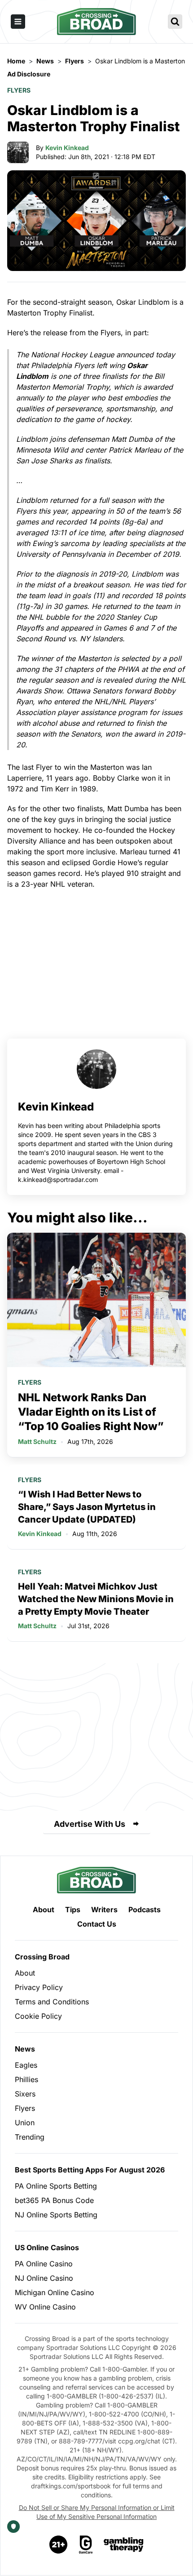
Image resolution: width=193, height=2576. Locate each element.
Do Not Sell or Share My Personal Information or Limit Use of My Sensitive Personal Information (97, 2512)
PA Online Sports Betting (56, 2186)
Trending (30, 2137)
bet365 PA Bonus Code (54, 2200)
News (25, 2049)
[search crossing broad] (175, 22)
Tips (73, 1910)
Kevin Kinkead (67, 148)
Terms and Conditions (52, 2002)
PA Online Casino (44, 2264)
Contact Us (97, 1924)
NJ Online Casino (44, 2278)
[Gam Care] (86, 2545)
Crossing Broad (42, 1957)
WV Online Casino (45, 2307)
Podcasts (145, 1910)
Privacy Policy (39, 1987)
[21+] (59, 2545)
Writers (104, 1910)
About (44, 1910)
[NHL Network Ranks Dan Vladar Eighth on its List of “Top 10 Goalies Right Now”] (96, 1300)
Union (25, 2123)
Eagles (26, 2065)
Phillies (26, 2079)
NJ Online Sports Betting (56, 2215)
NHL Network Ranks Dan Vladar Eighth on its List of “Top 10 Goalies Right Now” (91, 1412)
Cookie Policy (38, 2016)
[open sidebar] (18, 22)
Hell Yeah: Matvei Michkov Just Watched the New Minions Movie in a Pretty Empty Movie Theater (96, 1599)
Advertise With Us (90, 1824)
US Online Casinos (47, 2247)
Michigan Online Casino (55, 2292)
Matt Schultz (37, 1441)
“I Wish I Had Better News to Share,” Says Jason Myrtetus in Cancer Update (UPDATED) (87, 1507)
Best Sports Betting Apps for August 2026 (90, 2170)
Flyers (19, 90)
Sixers (25, 2094)
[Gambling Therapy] (124, 2545)
